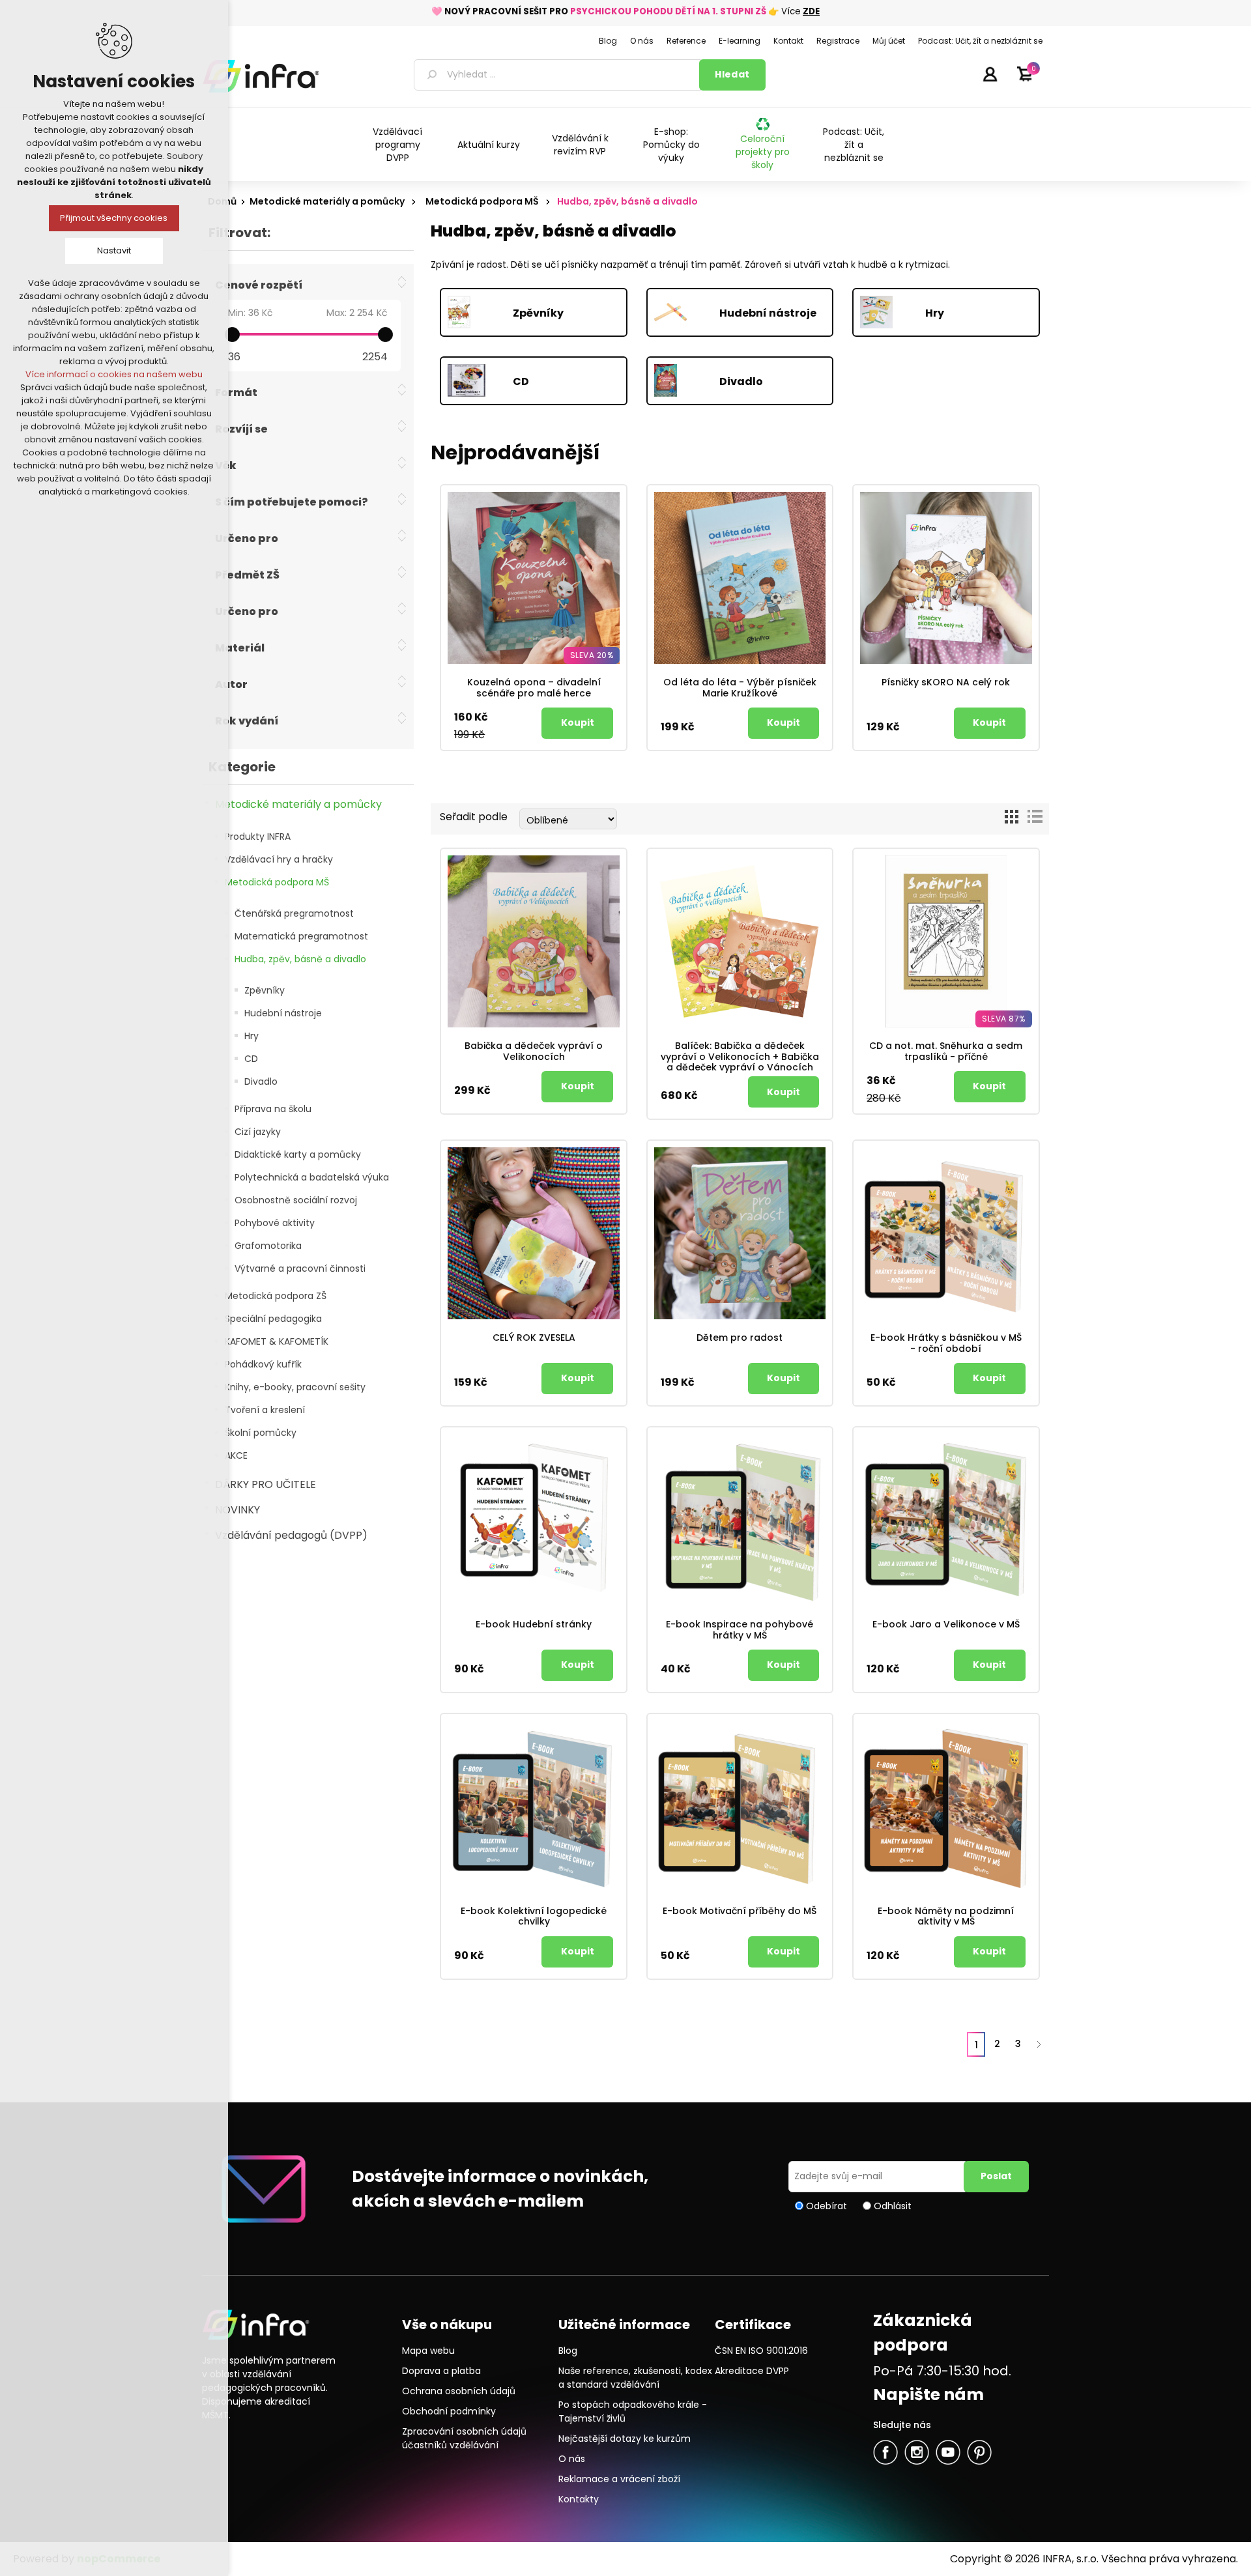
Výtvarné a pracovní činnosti (300, 1268)
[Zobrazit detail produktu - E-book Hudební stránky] (534, 1520)
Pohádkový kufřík (263, 1364)
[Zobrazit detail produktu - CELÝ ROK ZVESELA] (534, 1233)
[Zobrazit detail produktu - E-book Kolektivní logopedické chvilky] (534, 1807)
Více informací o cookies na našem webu (114, 374)
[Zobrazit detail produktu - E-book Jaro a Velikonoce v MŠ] (946, 1520)
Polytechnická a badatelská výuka (312, 1177)
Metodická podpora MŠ (277, 882)
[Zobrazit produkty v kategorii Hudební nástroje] (687, 314)
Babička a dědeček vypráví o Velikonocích (534, 1052)
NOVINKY (237, 1510)
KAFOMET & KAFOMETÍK (277, 1341)
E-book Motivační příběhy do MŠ (740, 1911)
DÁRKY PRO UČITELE (266, 1484)
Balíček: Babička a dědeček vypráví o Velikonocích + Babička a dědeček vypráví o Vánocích (740, 1057)
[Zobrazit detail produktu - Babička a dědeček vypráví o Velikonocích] (534, 941)
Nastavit (114, 250)
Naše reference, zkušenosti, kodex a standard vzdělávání (635, 2378)
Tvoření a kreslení (265, 1410)
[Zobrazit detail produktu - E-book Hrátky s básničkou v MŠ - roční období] (946, 1233)
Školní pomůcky (261, 1433)
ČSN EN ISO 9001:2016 (761, 2351)
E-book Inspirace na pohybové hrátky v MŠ (740, 1630)
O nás (572, 2459)
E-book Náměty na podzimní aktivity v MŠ (946, 1917)
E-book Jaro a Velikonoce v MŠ (946, 1624)
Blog (568, 2351)
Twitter (917, 2452)
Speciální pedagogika (273, 1319)
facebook (885, 2452)
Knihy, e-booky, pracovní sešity (295, 1387)
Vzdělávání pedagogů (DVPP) (291, 1535)
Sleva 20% (592, 655)
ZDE (811, 11)
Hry (252, 1036)
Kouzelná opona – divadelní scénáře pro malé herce (534, 688)
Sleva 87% (1004, 1019)
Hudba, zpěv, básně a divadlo (300, 959)
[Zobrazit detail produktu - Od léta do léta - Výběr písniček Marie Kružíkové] (740, 578)
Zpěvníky (265, 990)
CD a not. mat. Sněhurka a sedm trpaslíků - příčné (946, 1052)
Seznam (1035, 817)
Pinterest (979, 2452)
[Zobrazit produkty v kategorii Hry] (893, 314)
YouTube (948, 2452)
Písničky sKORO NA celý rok (946, 682)
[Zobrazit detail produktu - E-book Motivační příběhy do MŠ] (740, 1807)
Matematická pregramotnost (301, 936)
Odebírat (827, 2205)
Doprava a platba (441, 2371)
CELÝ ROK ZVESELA (534, 1338)
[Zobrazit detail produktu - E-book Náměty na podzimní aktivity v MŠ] (946, 1807)
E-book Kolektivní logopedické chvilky (534, 1917)
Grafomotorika (268, 1246)
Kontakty (579, 2499)
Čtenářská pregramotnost (294, 913)
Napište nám (928, 2395)
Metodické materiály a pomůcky (298, 804)
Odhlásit (893, 2205)
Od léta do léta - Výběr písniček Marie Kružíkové (740, 688)
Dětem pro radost (740, 1338)
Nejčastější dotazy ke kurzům (625, 2439)
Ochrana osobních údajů (459, 2391)
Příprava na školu (273, 1109)
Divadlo (261, 1081)
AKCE (236, 1455)
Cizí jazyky (258, 1132)
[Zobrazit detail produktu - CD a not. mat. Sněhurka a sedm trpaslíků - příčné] (946, 941)
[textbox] (559, 75)
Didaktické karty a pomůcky (298, 1154)
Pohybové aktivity (275, 1223)
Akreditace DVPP (752, 2371)
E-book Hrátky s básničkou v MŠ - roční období (946, 1343)
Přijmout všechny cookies (114, 218)
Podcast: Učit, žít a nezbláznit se (854, 145)
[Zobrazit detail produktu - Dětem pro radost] (740, 1233)
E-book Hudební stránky (534, 1624)
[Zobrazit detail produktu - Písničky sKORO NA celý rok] (946, 578)
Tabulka (1011, 817)
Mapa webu (428, 2351)
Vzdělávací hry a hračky (279, 859)
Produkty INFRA (258, 837)
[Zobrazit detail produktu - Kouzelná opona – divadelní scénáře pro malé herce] (534, 578)
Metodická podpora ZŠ (276, 1296)
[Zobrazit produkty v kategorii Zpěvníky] (480, 314)
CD (251, 1059)
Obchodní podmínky (449, 2411)
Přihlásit (990, 74)
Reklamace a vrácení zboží (619, 2479)
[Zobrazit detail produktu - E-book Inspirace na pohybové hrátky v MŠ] (740, 1520)
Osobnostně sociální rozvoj (296, 1200)
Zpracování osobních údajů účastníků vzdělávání (464, 2438)
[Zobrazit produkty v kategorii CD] (480, 382)
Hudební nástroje (283, 1013)
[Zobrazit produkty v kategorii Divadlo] (687, 382)
